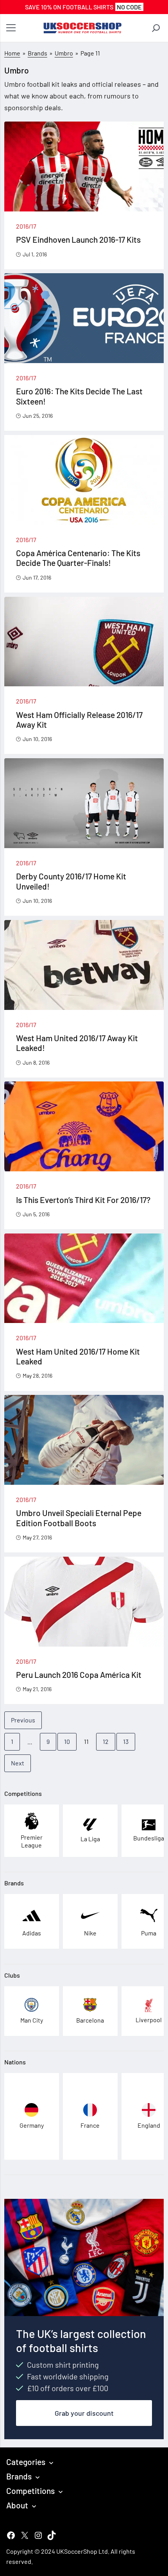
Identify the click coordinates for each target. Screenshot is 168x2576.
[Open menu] (11, 28)
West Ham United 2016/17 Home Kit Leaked (78, 1356)
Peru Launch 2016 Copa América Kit (79, 1675)
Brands (38, 53)
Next (18, 1763)
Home (12, 53)
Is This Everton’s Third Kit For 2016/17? (83, 1200)
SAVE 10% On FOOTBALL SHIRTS (83, 7)
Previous (23, 1720)
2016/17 (26, 226)
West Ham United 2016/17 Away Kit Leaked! (77, 1043)
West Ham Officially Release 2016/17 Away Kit (79, 720)
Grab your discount (84, 2413)
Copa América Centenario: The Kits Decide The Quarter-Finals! (78, 558)
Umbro (64, 53)
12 (106, 1741)
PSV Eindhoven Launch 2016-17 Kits (78, 239)
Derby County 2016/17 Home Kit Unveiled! (71, 881)
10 (67, 1741)
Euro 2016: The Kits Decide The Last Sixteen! (79, 396)
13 (126, 1741)
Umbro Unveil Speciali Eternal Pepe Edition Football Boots (79, 1518)
